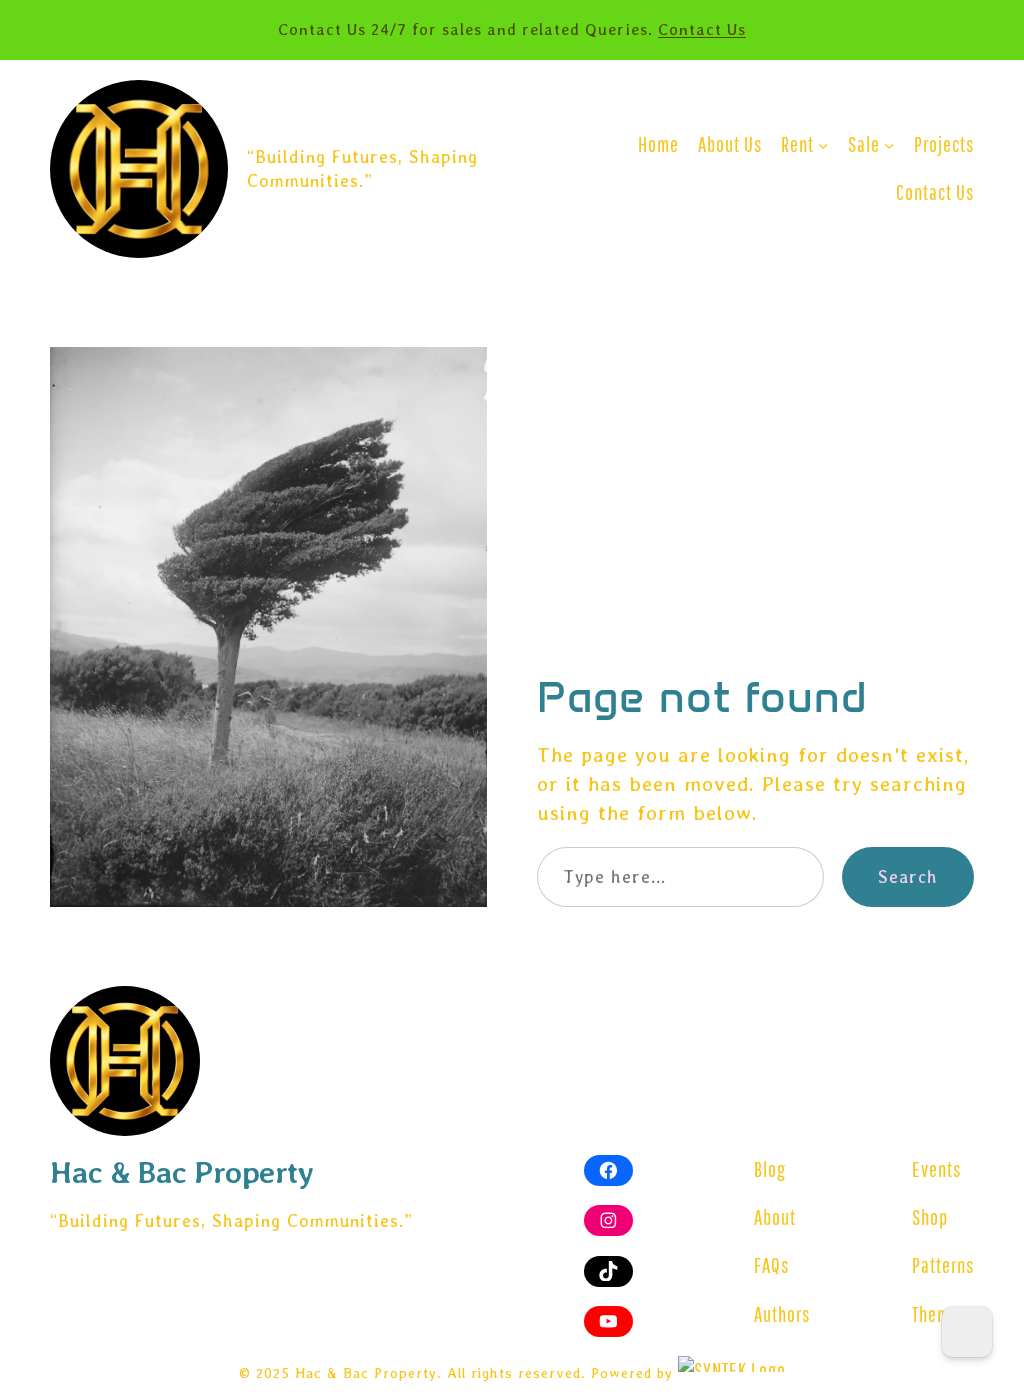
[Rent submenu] (823, 145)
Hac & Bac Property (181, 1172)
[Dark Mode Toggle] (967, 1332)
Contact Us (702, 29)
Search (908, 876)
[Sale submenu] (889, 145)
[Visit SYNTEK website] (732, 1364)
